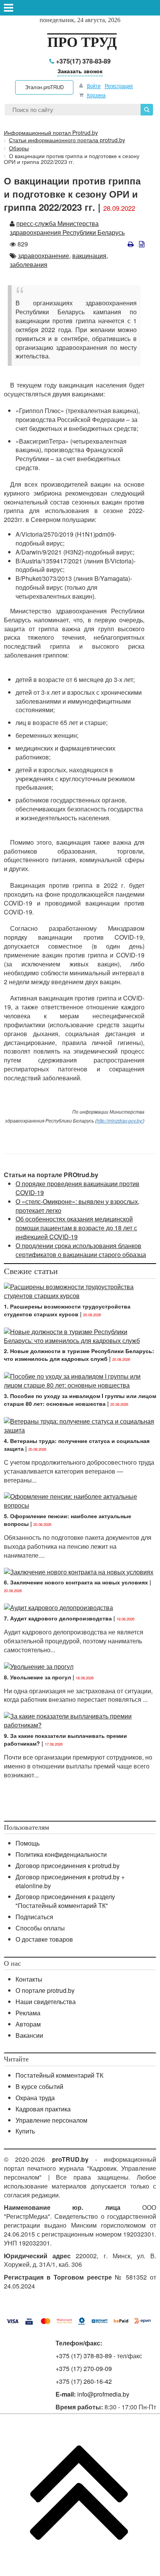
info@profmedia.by (103, 2394)
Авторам (28, 2024)
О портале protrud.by (45, 1990)
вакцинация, (90, 256)
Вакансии (29, 2035)
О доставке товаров (44, 1939)
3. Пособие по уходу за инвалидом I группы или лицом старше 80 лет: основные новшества (80, 1400)
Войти (94, 85)
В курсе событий (39, 2086)
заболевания (29, 264)
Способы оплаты (40, 1928)
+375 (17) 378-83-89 (84, 2356)
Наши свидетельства (46, 2002)
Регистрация (119, 85)
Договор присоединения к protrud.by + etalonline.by (70, 1881)
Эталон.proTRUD (44, 87)
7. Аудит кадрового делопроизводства (58, 1618)
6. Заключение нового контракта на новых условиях (76, 1582)
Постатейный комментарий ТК (59, 2075)
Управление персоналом (51, 2120)
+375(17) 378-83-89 (83, 61)
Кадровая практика (43, 2109)
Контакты (29, 1979)
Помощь (28, 1843)
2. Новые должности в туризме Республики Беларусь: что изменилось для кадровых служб (79, 1355)
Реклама (28, 2013)
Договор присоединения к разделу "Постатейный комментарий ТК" (65, 1901)
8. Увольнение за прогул (37, 1677)
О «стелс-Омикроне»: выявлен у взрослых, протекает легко (77, 1206)
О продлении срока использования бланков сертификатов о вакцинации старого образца (81, 1250)
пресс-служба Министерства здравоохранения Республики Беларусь (67, 228)
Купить (25, 2131)
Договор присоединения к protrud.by (68, 1866)
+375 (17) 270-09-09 (84, 2369)
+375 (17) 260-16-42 (84, 2381)
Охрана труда (35, 2098)
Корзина (96, 95)
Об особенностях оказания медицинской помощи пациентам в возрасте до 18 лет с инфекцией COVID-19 (76, 1228)
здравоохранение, (44, 256)
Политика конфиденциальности (61, 1854)
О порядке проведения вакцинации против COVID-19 (77, 1188)
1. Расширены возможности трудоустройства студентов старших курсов (67, 1310)
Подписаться (34, 1917)
